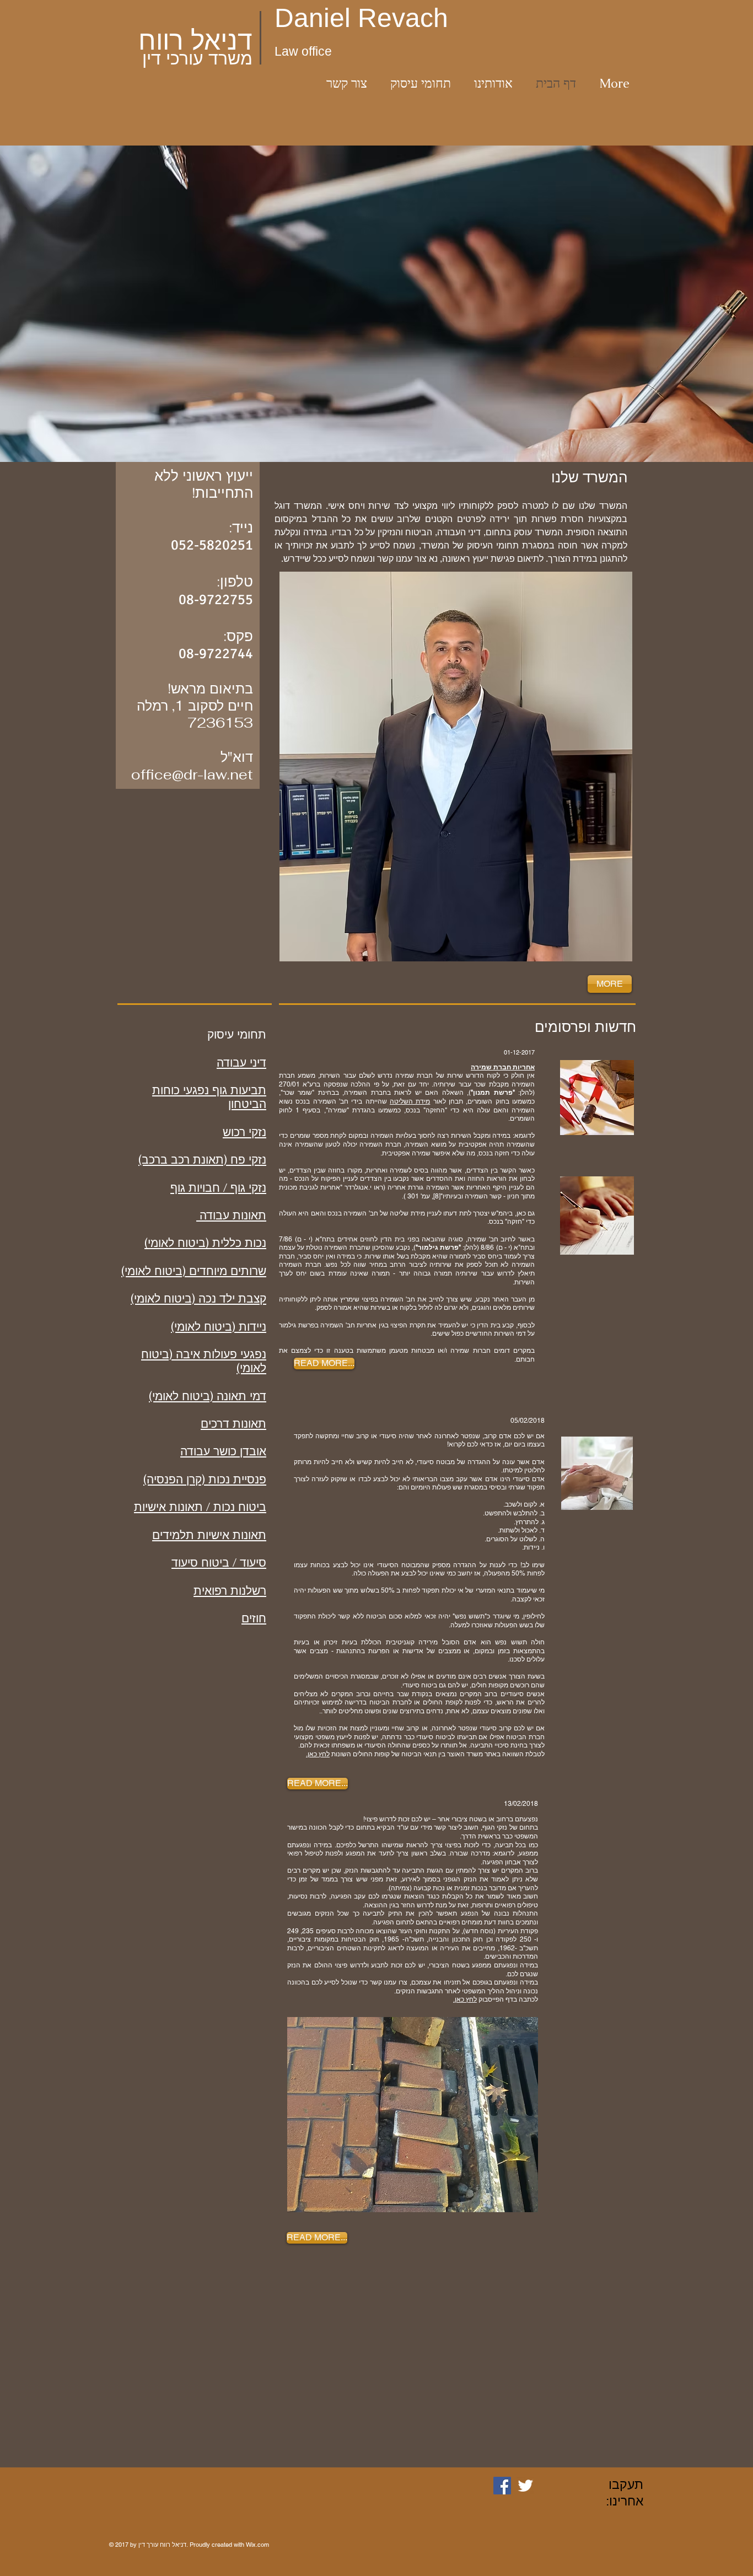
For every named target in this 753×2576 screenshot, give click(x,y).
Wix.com (257, 2545)
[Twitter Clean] (525, 2486)
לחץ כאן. (318, 1754)
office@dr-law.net (192, 775)
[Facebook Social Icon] (502, 2486)
